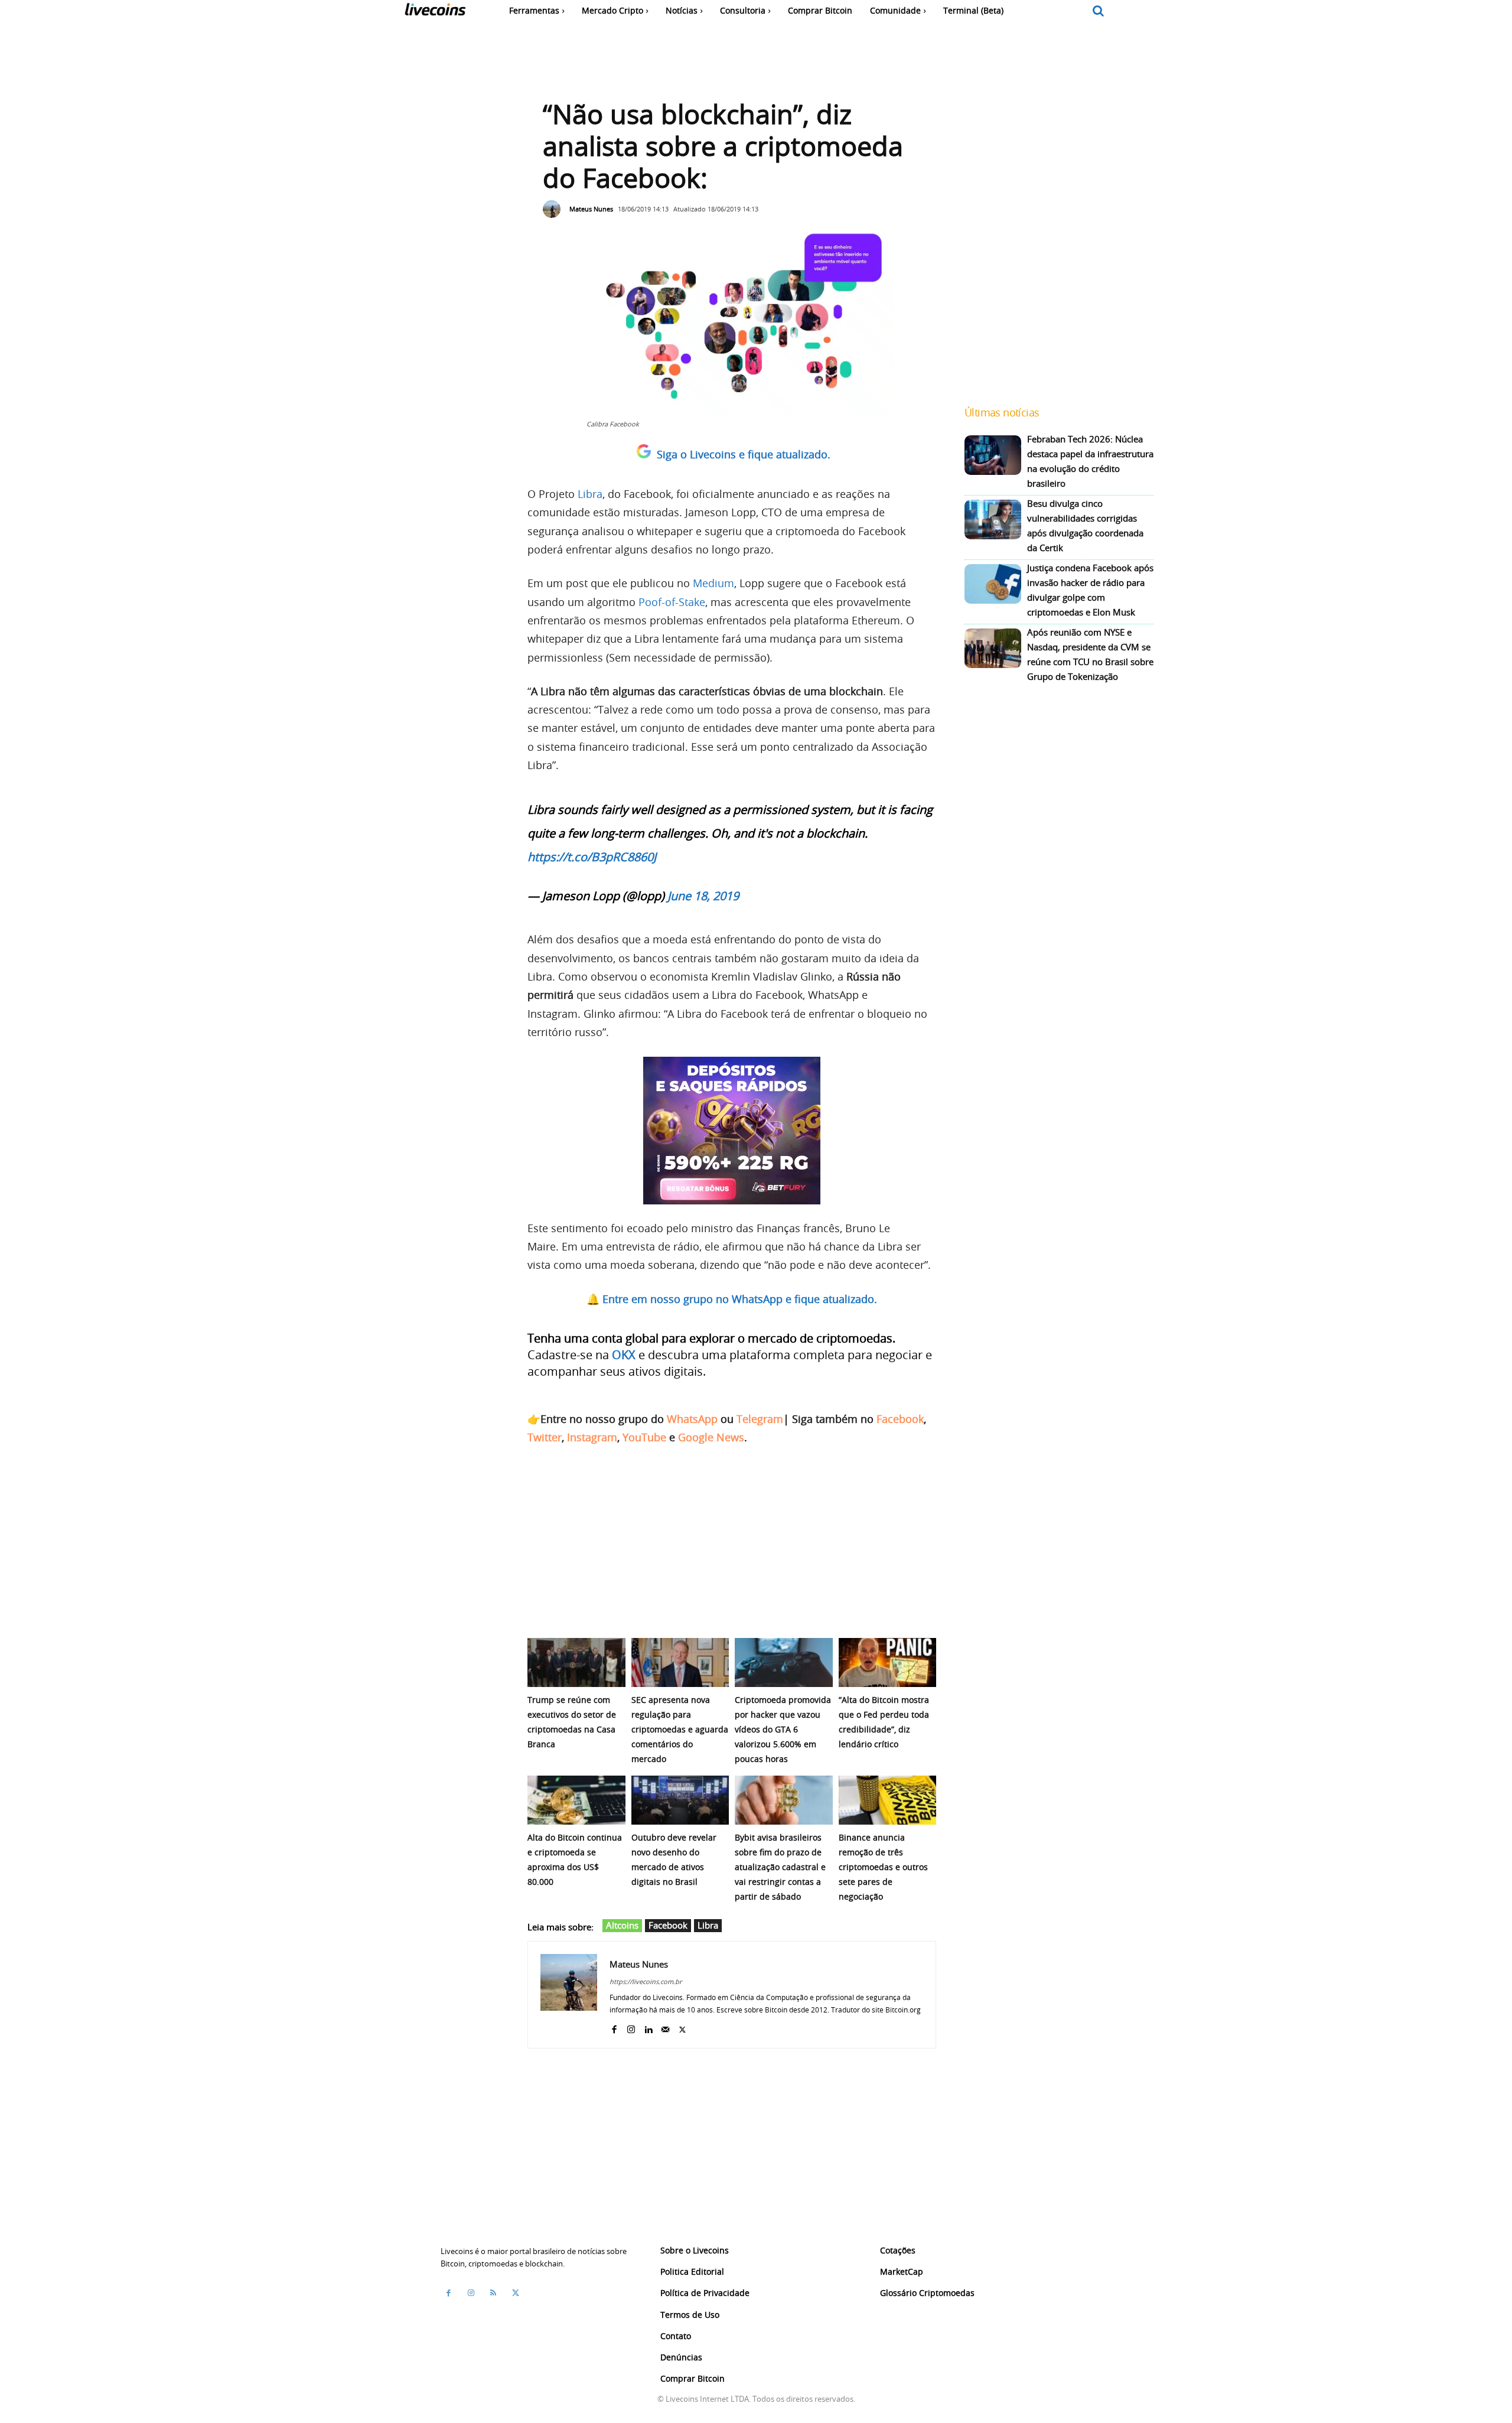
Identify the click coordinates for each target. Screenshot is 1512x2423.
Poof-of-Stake (672, 602)
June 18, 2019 (703, 896)
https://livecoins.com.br (646, 1981)
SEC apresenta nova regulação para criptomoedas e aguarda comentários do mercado (680, 1729)
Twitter (545, 1437)
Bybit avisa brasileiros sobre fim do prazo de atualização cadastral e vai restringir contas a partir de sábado (780, 1867)
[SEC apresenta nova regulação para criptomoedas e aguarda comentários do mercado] (680, 1662)
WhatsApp (692, 1419)
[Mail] (665, 2027)
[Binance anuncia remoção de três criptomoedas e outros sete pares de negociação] (888, 1800)
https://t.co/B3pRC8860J (592, 857)
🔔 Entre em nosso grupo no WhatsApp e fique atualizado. (732, 1299)
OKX (624, 1355)
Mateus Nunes (591, 209)
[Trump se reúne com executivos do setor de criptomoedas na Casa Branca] (576, 1662)
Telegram (760, 1419)
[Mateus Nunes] (555, 209)
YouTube (644, 1437)
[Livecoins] (435, 12)
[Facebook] (614, 2027)
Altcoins (622, 1925)
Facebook (900, 1419)
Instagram (592, 1437)
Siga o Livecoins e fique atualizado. (744, 454)
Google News (711, 1437)
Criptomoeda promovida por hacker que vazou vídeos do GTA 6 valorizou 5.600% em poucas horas (783, 1729)
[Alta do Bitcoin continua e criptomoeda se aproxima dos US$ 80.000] (576, 1800)
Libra (590, 494)
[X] (682, 2027)
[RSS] (493, 2293)
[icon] (1099, 12)
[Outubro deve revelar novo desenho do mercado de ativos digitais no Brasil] (680, 1800)
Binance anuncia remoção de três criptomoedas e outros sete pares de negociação (883, 1867)
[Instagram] (631, 2027)
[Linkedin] (648, 2027)
